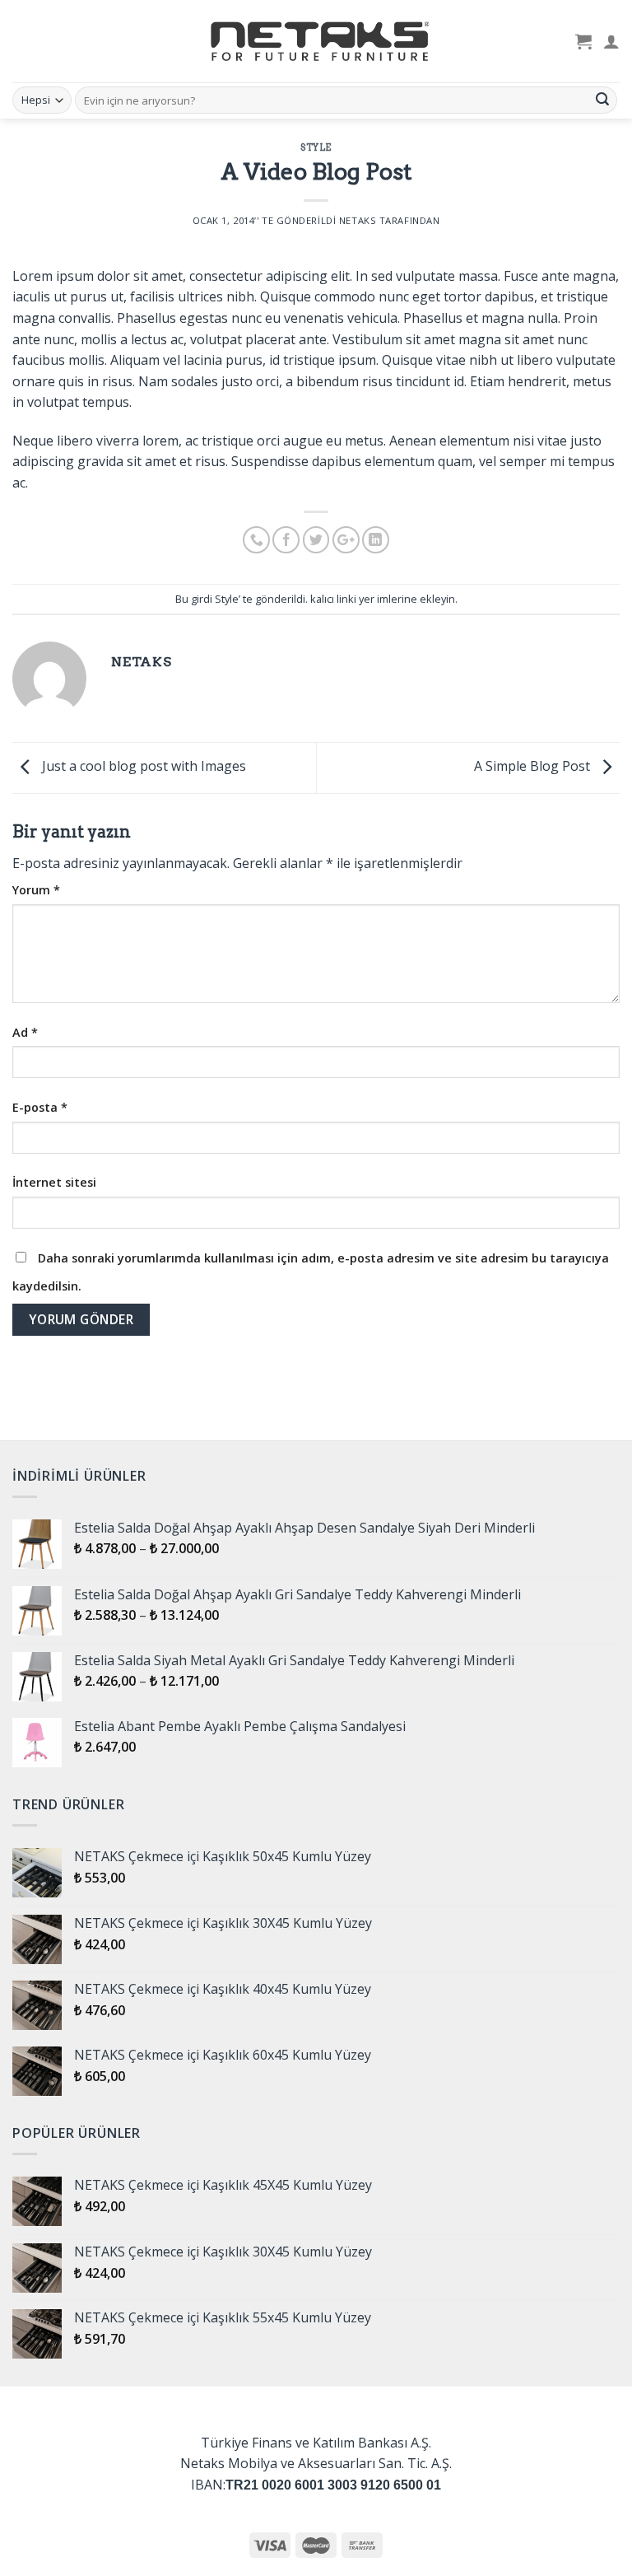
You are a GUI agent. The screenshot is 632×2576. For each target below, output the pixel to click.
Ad (25, 1032)
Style (316, 147)
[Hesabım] (611, 41)
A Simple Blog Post (534, 767)
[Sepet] (583, 41)
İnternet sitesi (54, 1182)
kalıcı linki (333, 599)
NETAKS (358, 220)
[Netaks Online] (316, 41)
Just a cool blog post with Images (142, 767)
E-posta (40, 1107)
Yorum (36, 890)
